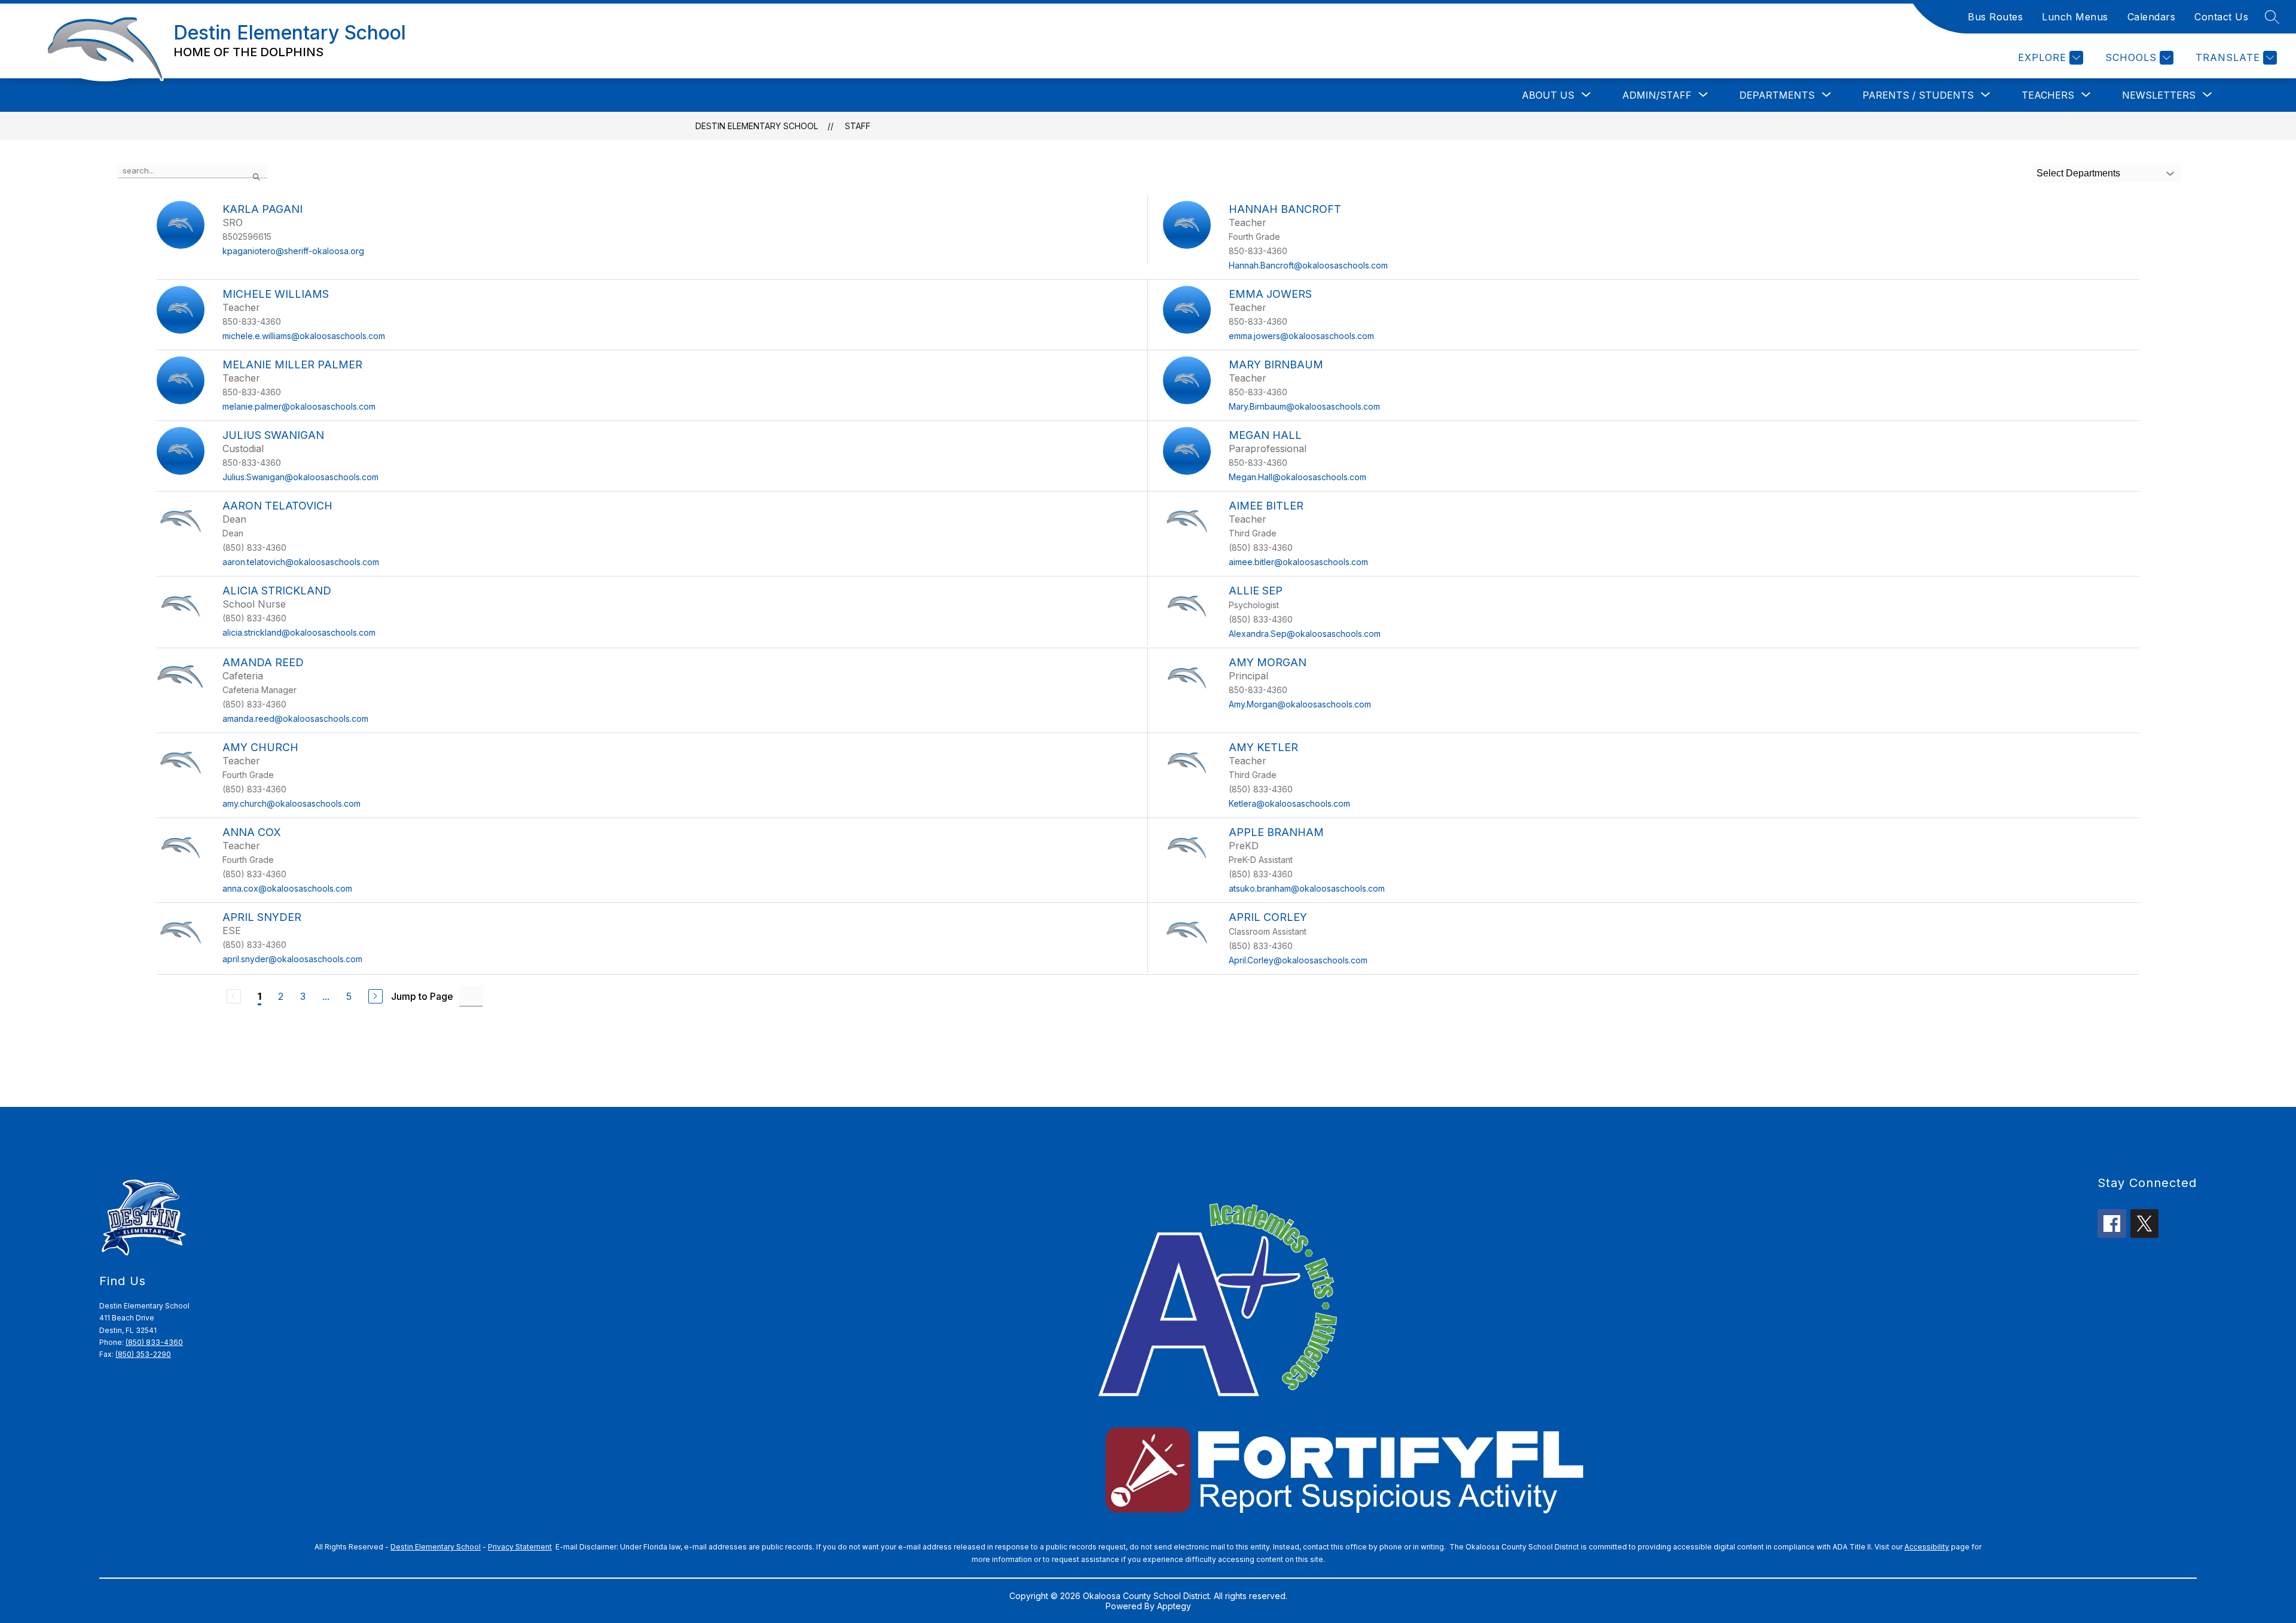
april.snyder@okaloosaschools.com (292, 959)
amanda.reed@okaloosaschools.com (295, 719)
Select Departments (2078, 173)
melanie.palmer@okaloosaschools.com (299, 406)
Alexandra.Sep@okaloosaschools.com (1305, 634)
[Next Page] (375, 996)
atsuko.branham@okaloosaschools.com (1307, 888)
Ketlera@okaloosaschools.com (1289, 803)
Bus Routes (1995, 17)
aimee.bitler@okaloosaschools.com (1298, 562)
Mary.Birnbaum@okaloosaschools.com (1304, 406)
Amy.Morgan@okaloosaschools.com (1300, 704)
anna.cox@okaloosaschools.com (287, 888)
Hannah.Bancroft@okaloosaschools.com (1308, 265)
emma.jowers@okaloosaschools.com (1301, 336)
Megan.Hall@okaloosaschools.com (1297, 477)
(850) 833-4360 (154, 1342)
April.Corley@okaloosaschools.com (1298, 960)
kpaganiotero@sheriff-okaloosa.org (293, 251)
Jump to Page (422, 996)
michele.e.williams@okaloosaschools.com (304, 336)
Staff (858, 126)
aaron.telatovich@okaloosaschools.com (301, 562)
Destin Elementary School (757, 126)
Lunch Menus (2075, 17)
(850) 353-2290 (143, 1354)
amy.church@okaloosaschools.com (291, 803)
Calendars (2152, 17)
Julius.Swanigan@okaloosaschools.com (300, 477)
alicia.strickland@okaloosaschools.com (299, 632)
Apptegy (1174, 1606)
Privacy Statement (520, 1547)
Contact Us (2221, 17)
